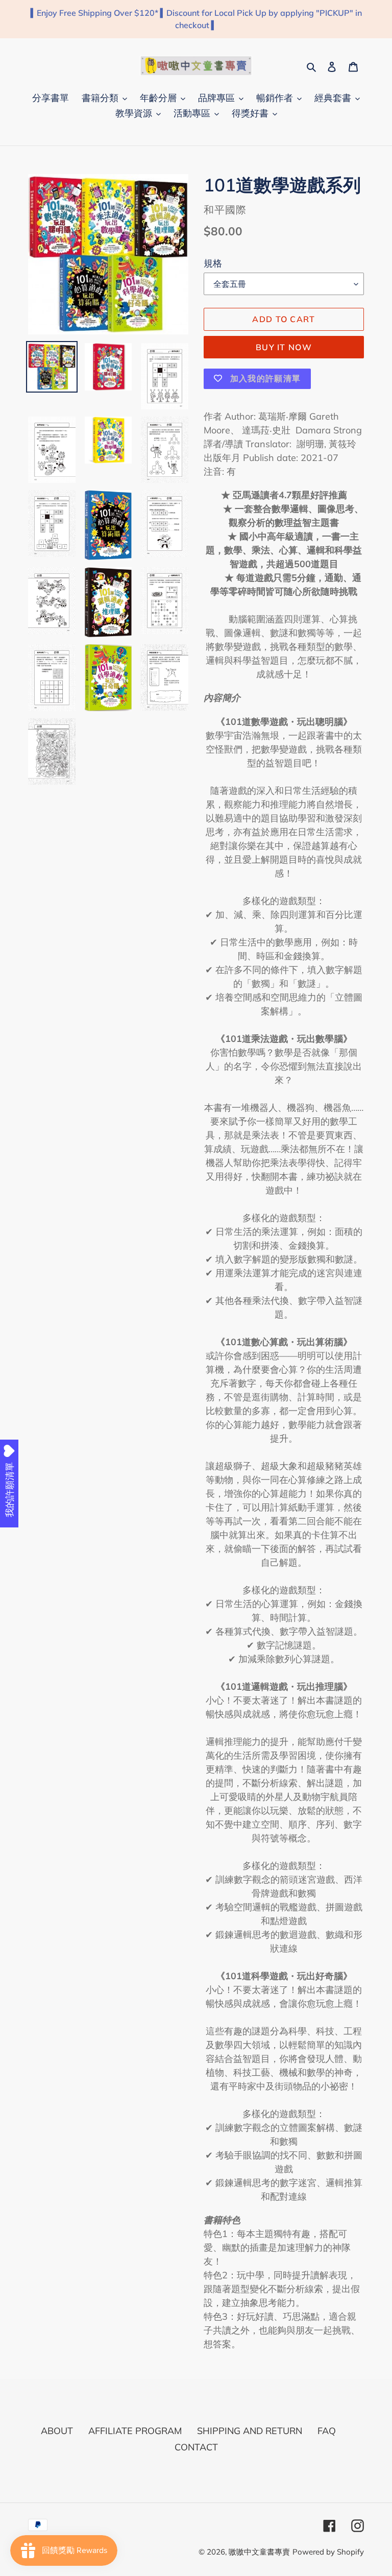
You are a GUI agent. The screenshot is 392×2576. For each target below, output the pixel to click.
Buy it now (284, 347)
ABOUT (57, 2431)
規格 (213, 263)
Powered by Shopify (328, 2552)
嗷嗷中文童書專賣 (259, 2552)
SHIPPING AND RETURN (250, 2431)
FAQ (327, 2431)
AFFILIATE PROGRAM (135, 2431)
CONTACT (196, 2447)
